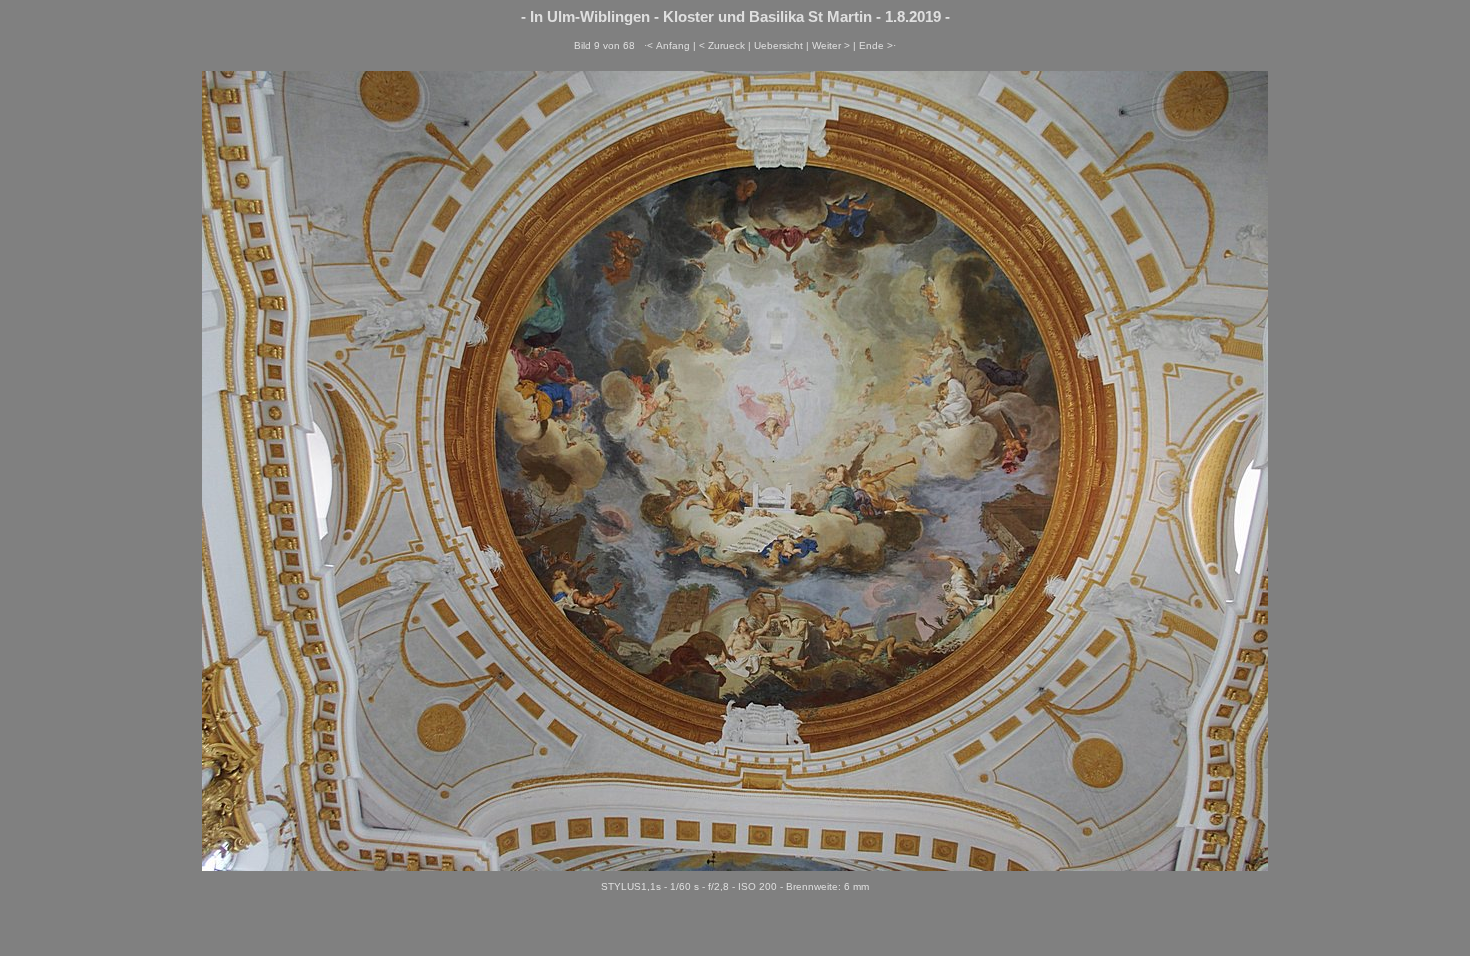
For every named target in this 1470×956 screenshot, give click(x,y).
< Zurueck (722, 45)
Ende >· (877, 45)
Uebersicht (778, 45)
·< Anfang (667, 45)
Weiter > (831, 45)
